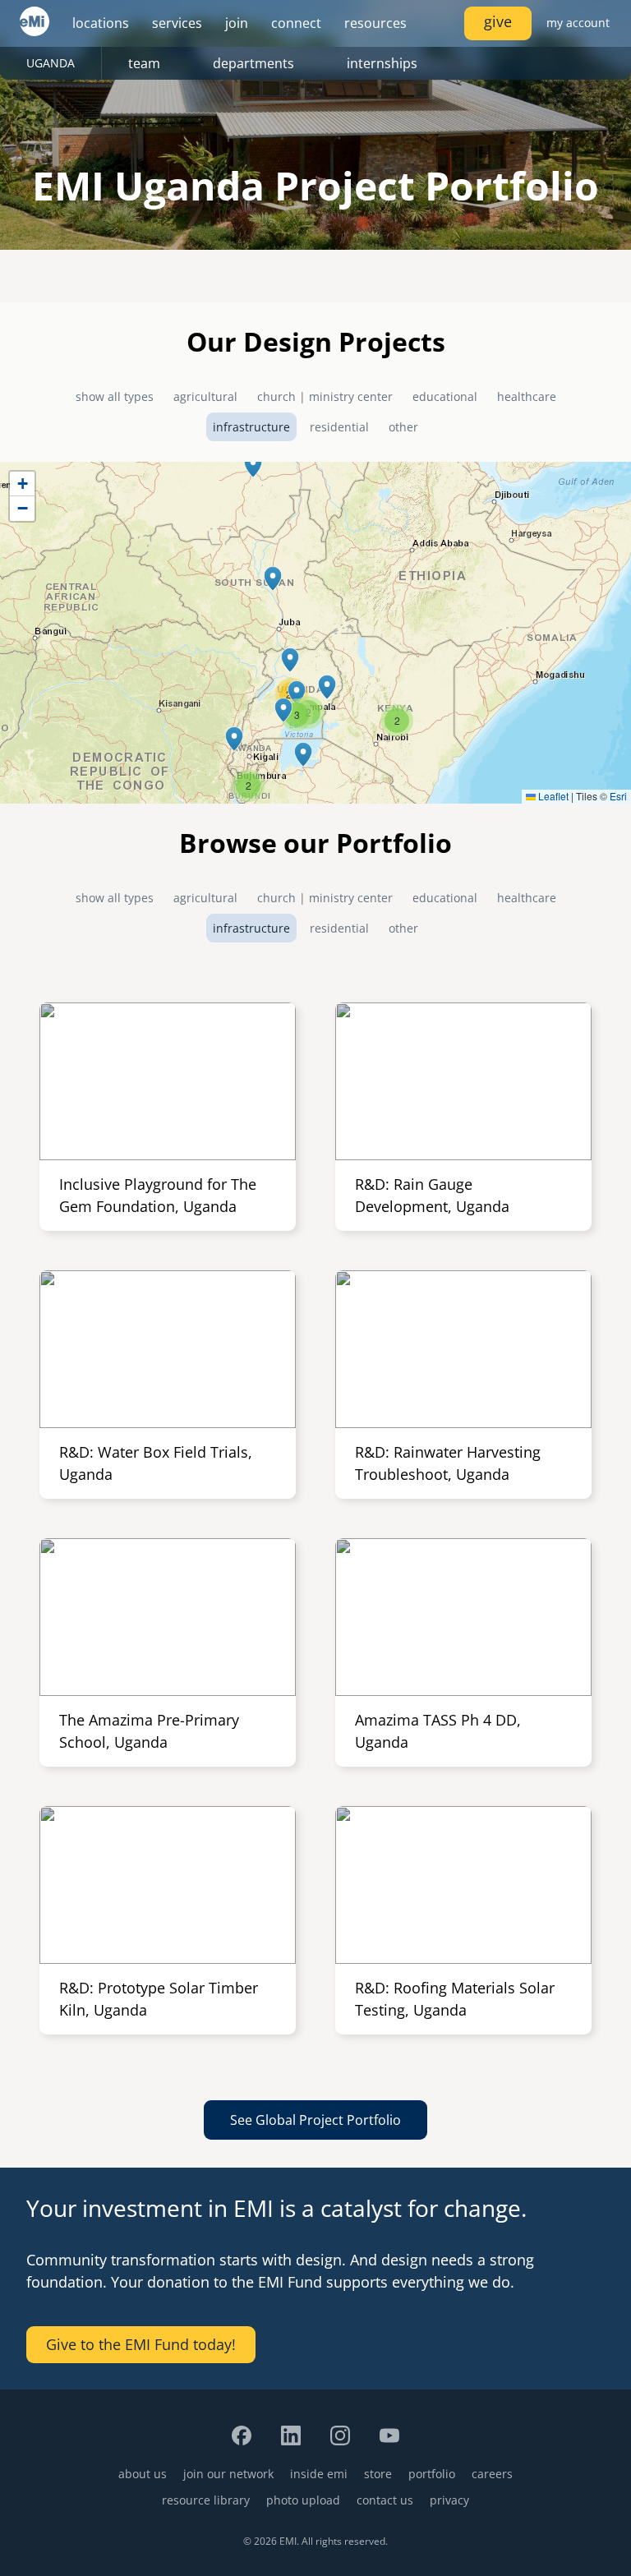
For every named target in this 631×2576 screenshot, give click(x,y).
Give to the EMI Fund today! (141, 2344)
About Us (143, 2474)
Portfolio (432, 2474)
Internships (382, 63)
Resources (375, 23)
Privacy (449, 2500)
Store (378, 2474)
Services (177, 23)
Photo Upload (303, 2500)
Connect (296, 23)
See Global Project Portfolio (315, 2120)
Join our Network (228, 2474)
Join (237, 23)
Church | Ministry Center (325, 396)
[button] (253, 465)
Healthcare (527, 396)
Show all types (115, 396)
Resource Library (206, 2500)
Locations (101, 23)
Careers (492, 2474)
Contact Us (385, 2500)
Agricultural (205, 396)
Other (403, 427)
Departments (253, 63)
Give (498, 21)
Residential (339, 427)
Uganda (51, 63)
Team (144, 63)
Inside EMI (319, 2474)
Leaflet (552, 796)
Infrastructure (251, 427)
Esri (618, 796)
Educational (445, 396)
